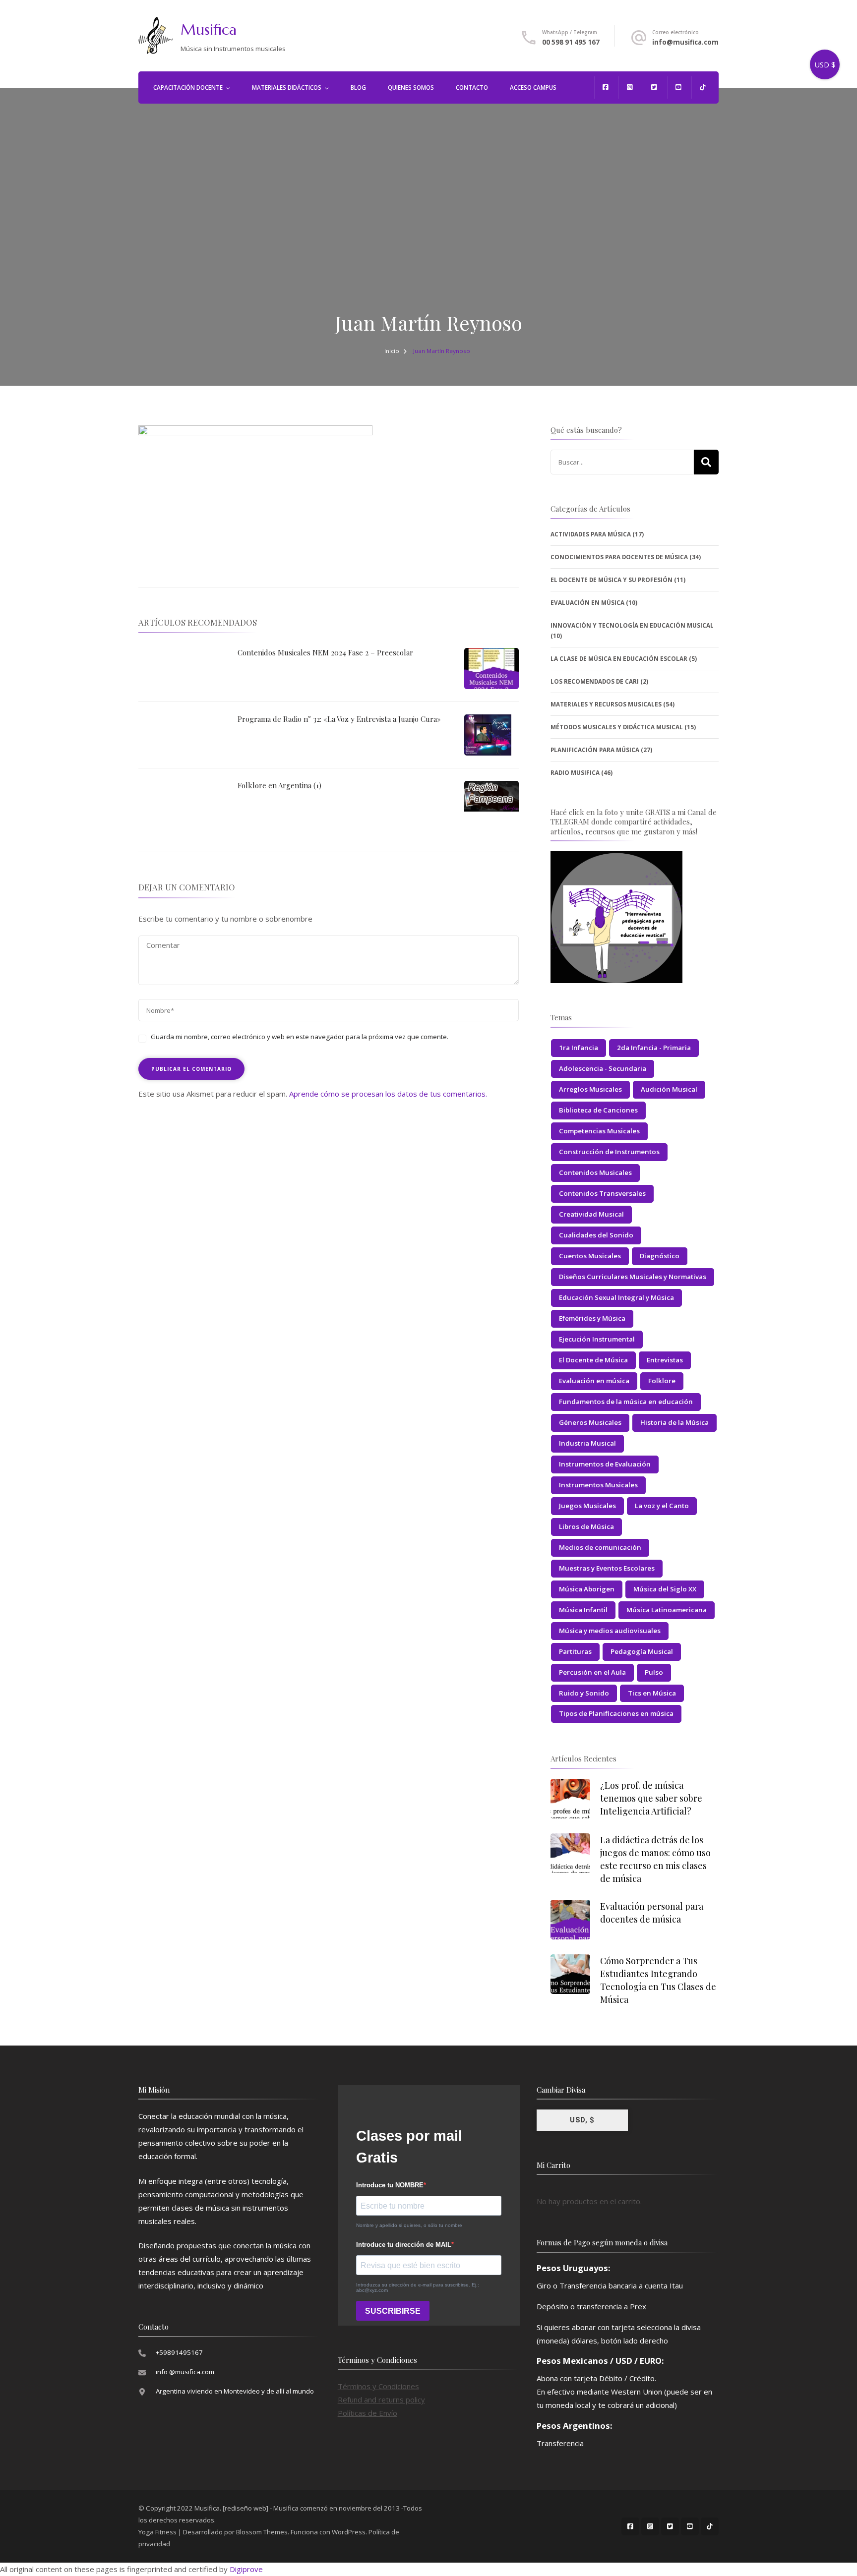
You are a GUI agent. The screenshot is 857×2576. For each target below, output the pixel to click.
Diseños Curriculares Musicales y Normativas (633, 1277)
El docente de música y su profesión (612, 580)
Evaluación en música (594, 1381)
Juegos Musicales (587, 1506)
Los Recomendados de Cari (595, 681)
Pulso (654, 1672)
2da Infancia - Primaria (654, 1048)
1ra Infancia (579, 1048)
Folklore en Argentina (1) (279, 785)
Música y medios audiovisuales (610, 1631)
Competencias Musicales (599, 1131)
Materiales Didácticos (287, 88)
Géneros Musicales (590, 1422)
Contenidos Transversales (602, 1193)
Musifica (209, 29)
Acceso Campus (533, 88)
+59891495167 (179, 2352)
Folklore (662, 1381)
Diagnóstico (660, 1256)
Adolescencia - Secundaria (603, 1068)
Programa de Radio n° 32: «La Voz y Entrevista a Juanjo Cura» (339, 719)
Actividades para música (591, 534)
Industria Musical (587, 1443)
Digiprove (246, 2569)
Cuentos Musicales (590, 1256)
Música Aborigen (587, 1589)
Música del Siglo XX (665, 1589)
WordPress (349, 2532)
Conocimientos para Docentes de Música (619, 557)
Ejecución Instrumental (597, 1339)
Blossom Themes (262, 2532)
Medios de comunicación (600, 1547)
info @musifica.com (185, 2372)
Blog (358, 88)
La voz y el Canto (662, 1506)
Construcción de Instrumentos (609, 1152)
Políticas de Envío (367, 2413)
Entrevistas (665, 1360)
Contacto (472, 88)
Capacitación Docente (188, 88)
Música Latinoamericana (667, 1610)
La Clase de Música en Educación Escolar (619, 659)
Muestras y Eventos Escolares (607, 1568)
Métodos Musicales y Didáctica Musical (617, 727)
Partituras (575, 1651)
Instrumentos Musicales (598, 1485)
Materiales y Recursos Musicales (606, 704)
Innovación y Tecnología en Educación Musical (632, 625)
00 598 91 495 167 (571, 42)
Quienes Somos (411, 88)
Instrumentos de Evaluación (605, 1464)
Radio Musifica (575, 773)
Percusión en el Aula (592, 1672)
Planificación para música (595, 750)
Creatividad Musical (591, 1214)
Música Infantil (583, 1610)
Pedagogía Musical (642, 1651)
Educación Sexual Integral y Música (616, 1297)
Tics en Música (652, 1693)
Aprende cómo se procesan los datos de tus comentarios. (388, 1094)
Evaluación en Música (587, 603)
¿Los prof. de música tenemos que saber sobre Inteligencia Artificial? (651, 1798)
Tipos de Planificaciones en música (616, 1713)
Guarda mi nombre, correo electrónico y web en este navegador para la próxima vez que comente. (300, 1037)
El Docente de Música (593, 1360)
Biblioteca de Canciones (598, 1110)
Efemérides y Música (592, 1318)
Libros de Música (586, 1526)
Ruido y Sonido (584, 1693)
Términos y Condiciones (378, 2386)
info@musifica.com (685, 42)
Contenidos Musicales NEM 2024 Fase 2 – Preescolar (325, 652)
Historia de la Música (674, 1422)
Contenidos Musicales (595, 1172)
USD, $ (582, 2120)
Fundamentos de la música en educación (626, 1402)
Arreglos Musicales (590, 1089)
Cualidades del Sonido (596, 1235)
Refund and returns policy (381, 2400)
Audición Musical (669, 1089)
